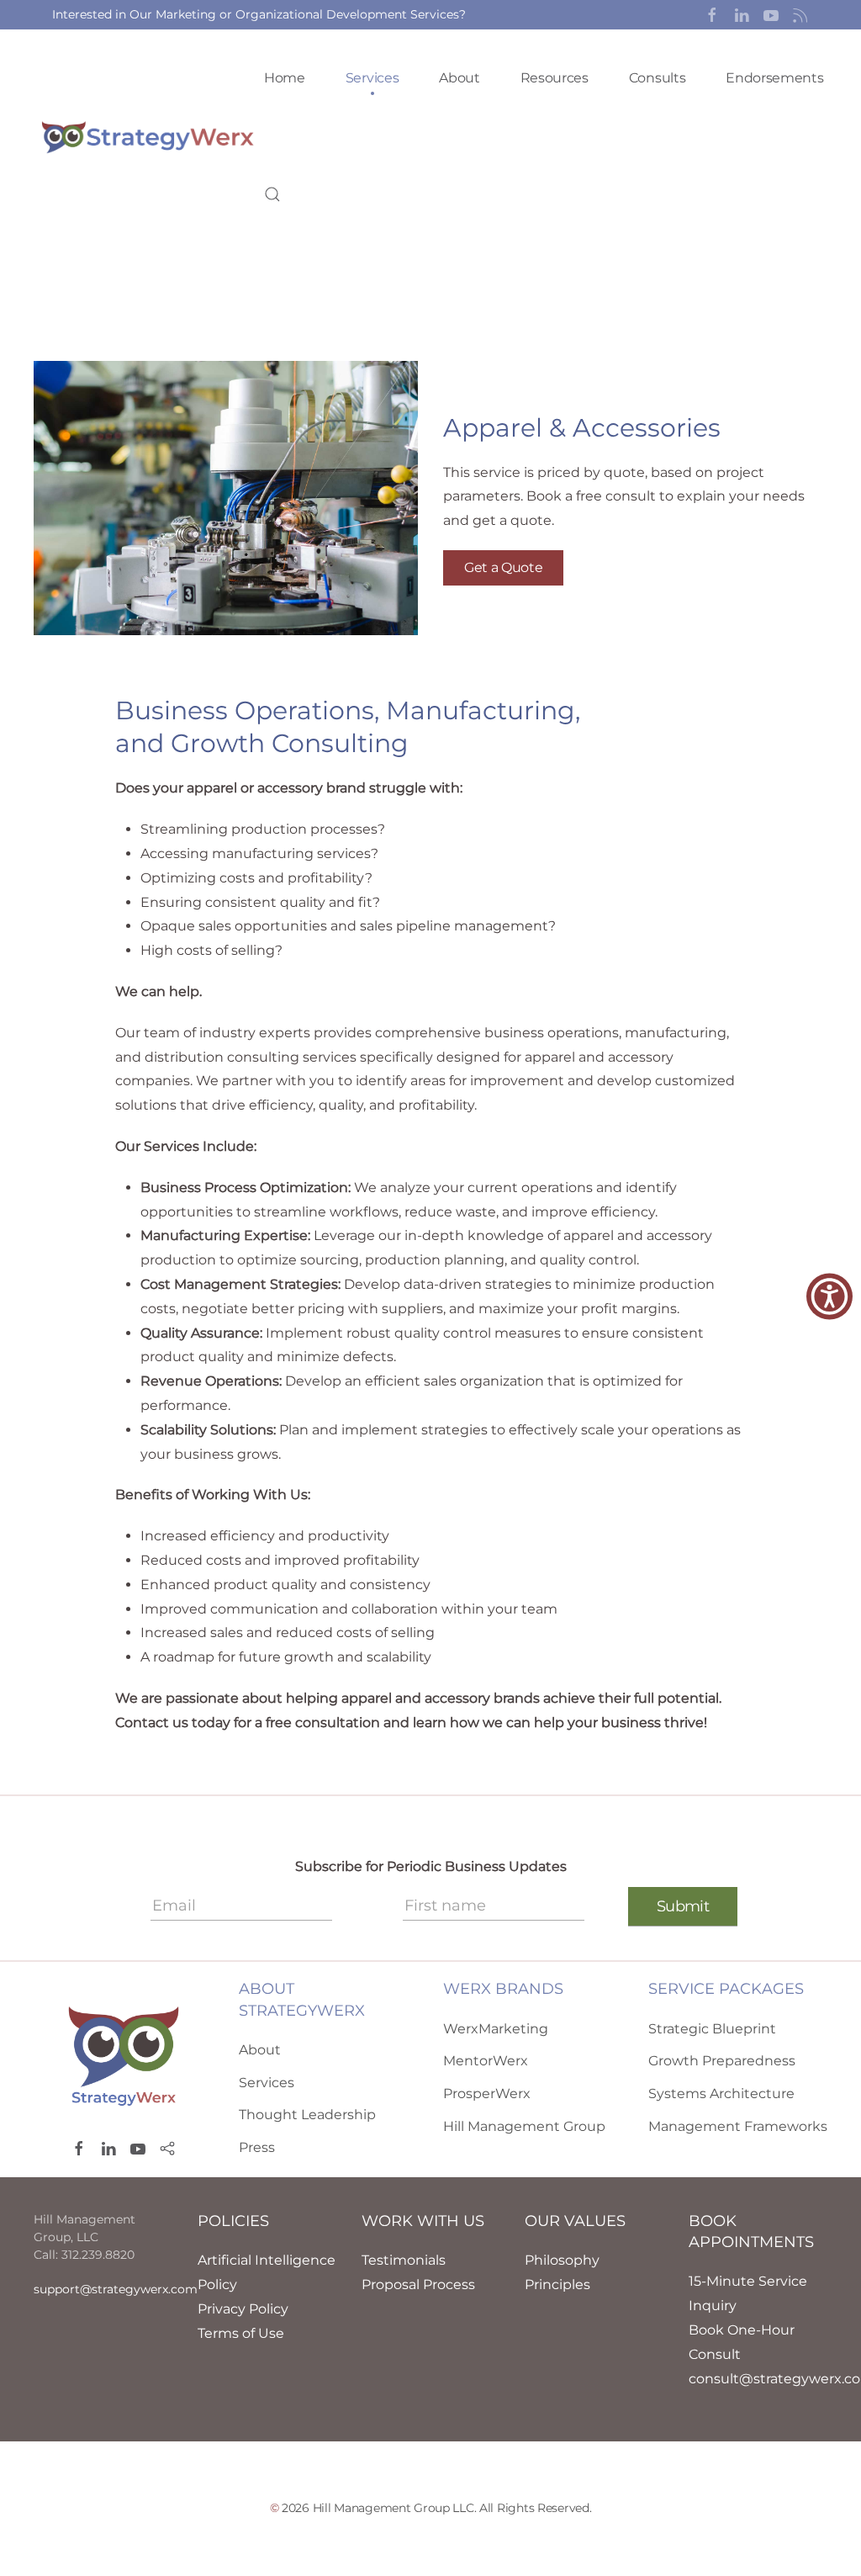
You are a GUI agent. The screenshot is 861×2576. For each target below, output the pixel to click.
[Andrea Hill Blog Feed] (800, 14)
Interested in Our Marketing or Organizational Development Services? (259, 14)
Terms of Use (241, 2333)
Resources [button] (555, 78)
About (459, 78)
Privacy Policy (243, 2309)
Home (285, 78)
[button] (712, 14)
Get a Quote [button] (503, 567)
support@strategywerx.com (116, 2289)
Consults (657, 78)
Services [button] (372, 78)
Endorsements (774, 78)
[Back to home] (149, 136)
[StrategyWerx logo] (124, 2055)
